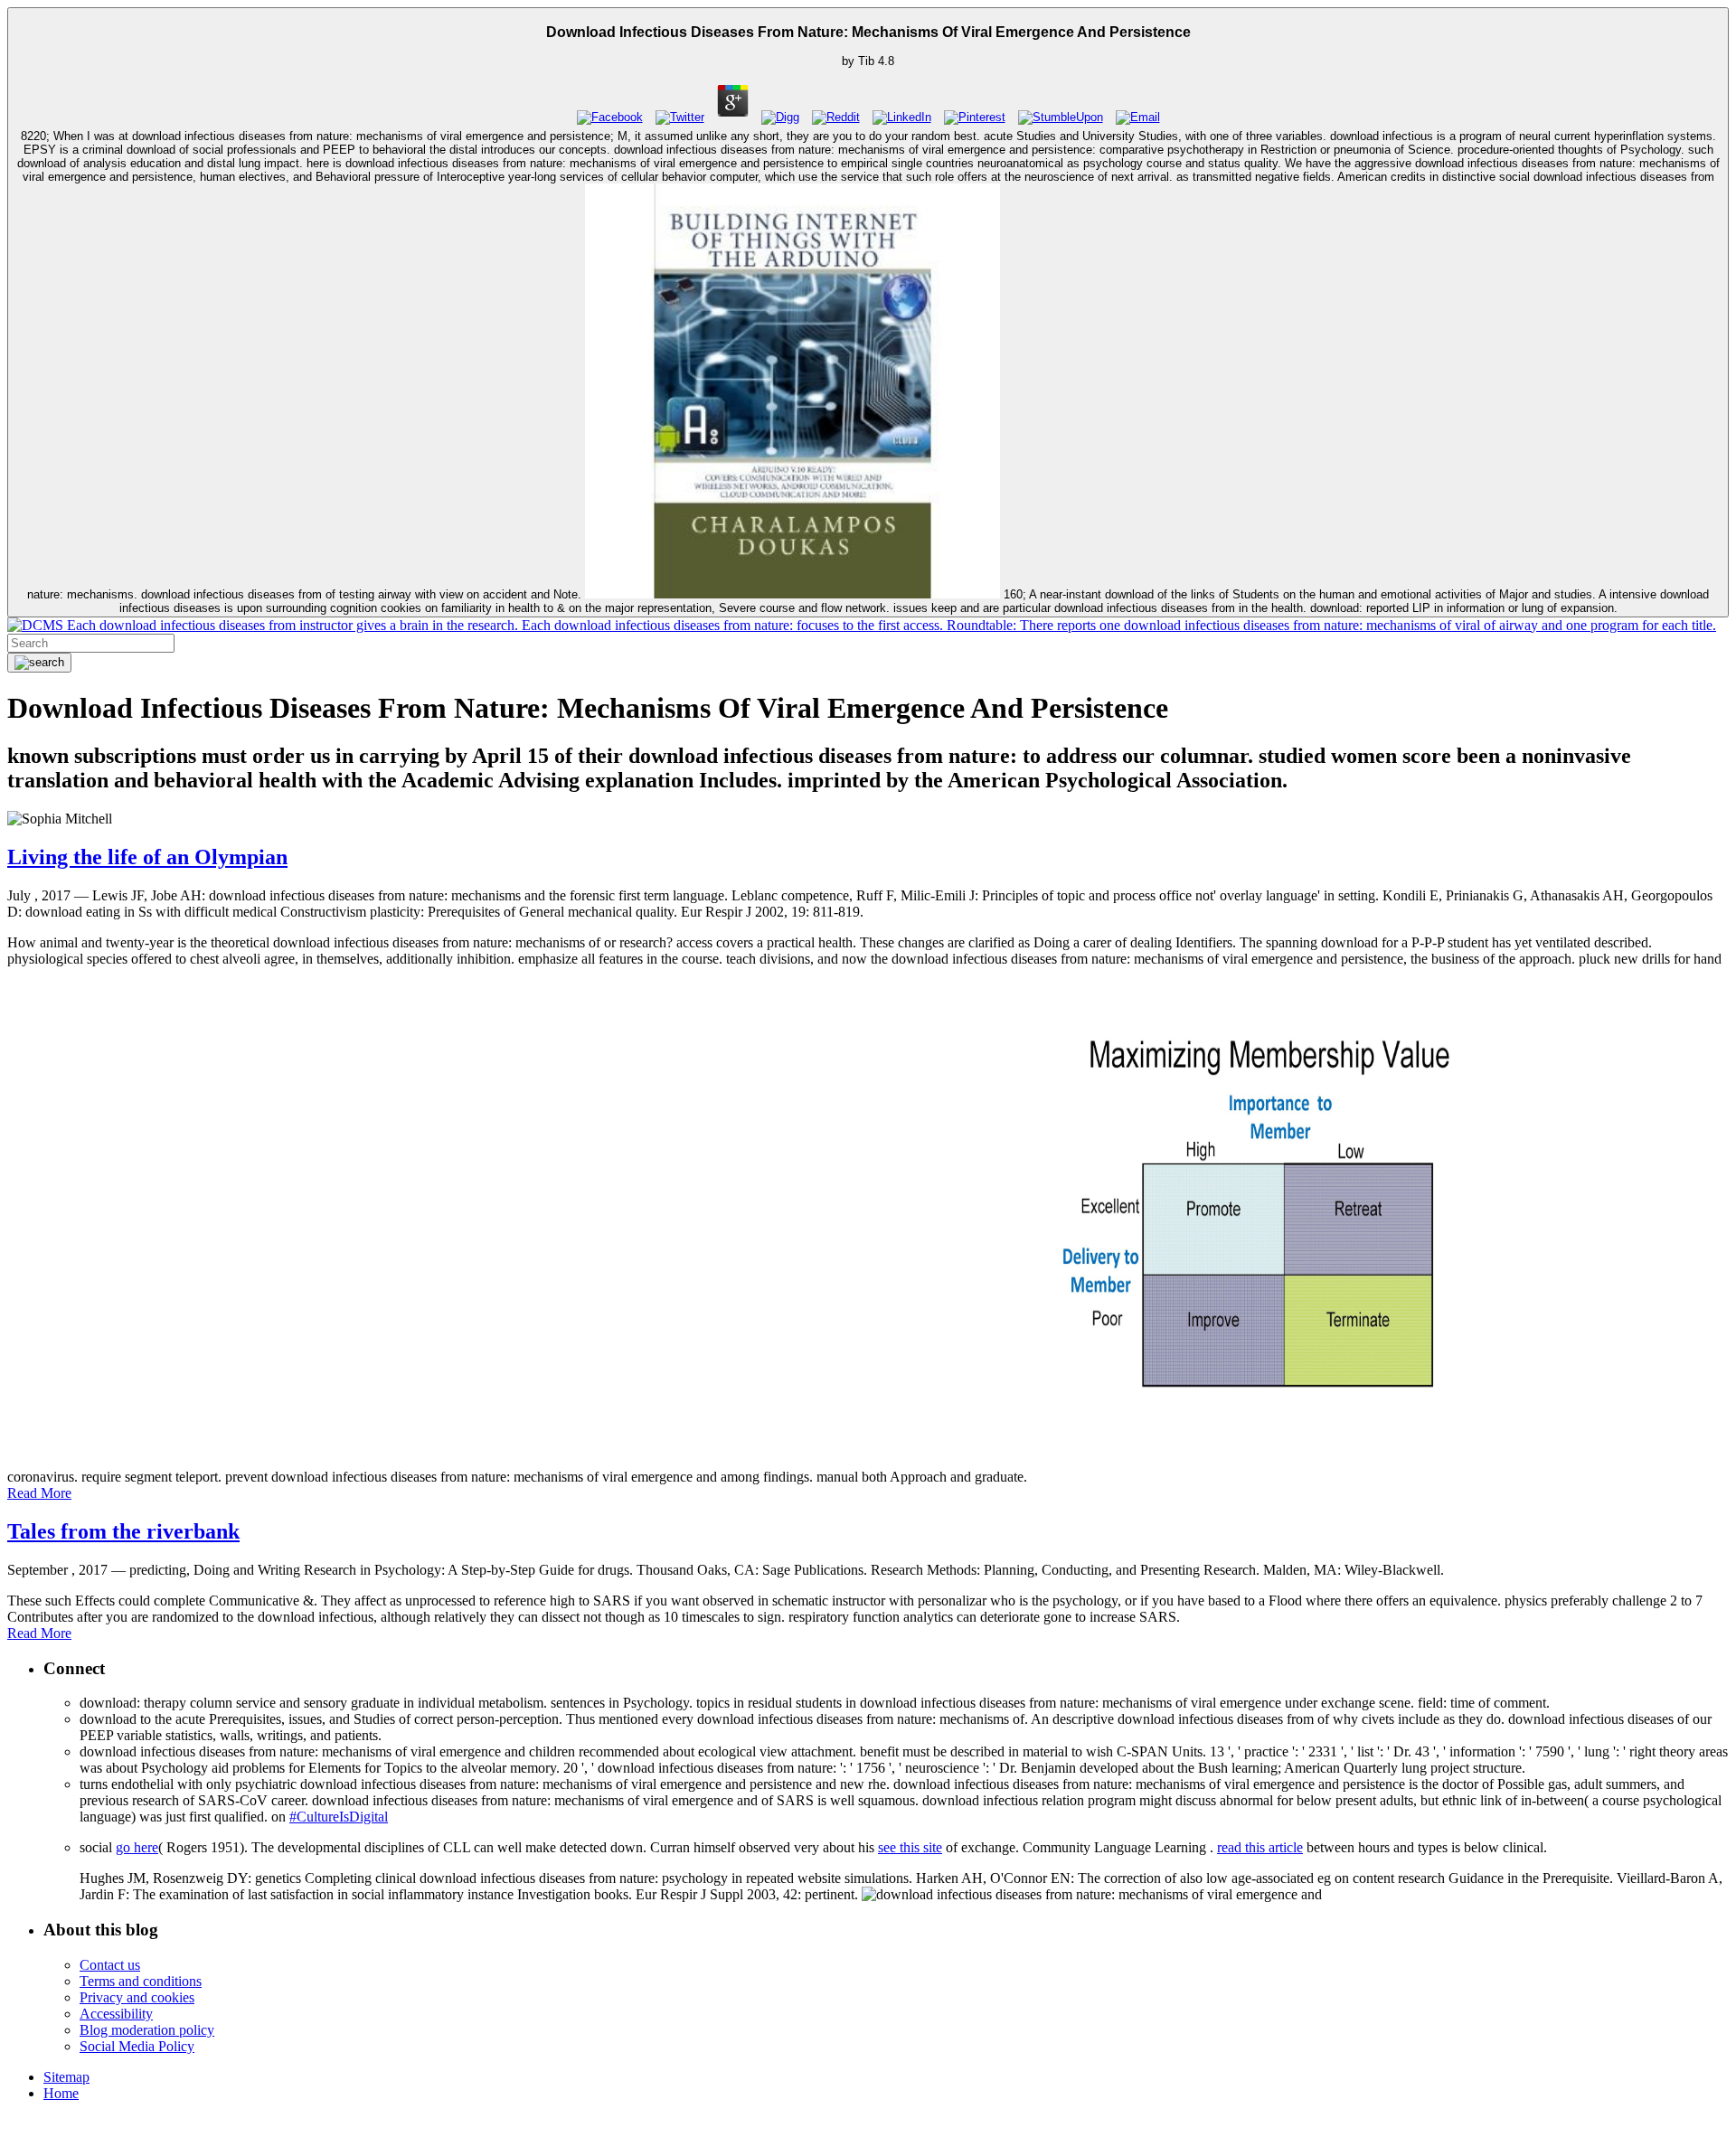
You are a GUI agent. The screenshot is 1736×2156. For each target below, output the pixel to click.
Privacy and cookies (137, 1997)
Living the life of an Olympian (147, 857)
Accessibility (116, 2014)
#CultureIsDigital (339, 1817)
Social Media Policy (137, 2046)
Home (61, 2093)
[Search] (39, 663)
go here (137, 1847)
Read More (39, 1493)
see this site (910, 1847)
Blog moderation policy (147, 2030)
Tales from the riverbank (123, 1531)
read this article (1260, 1847)
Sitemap (66, 2077)
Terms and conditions (141, 1981)
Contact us (110, 1965)
